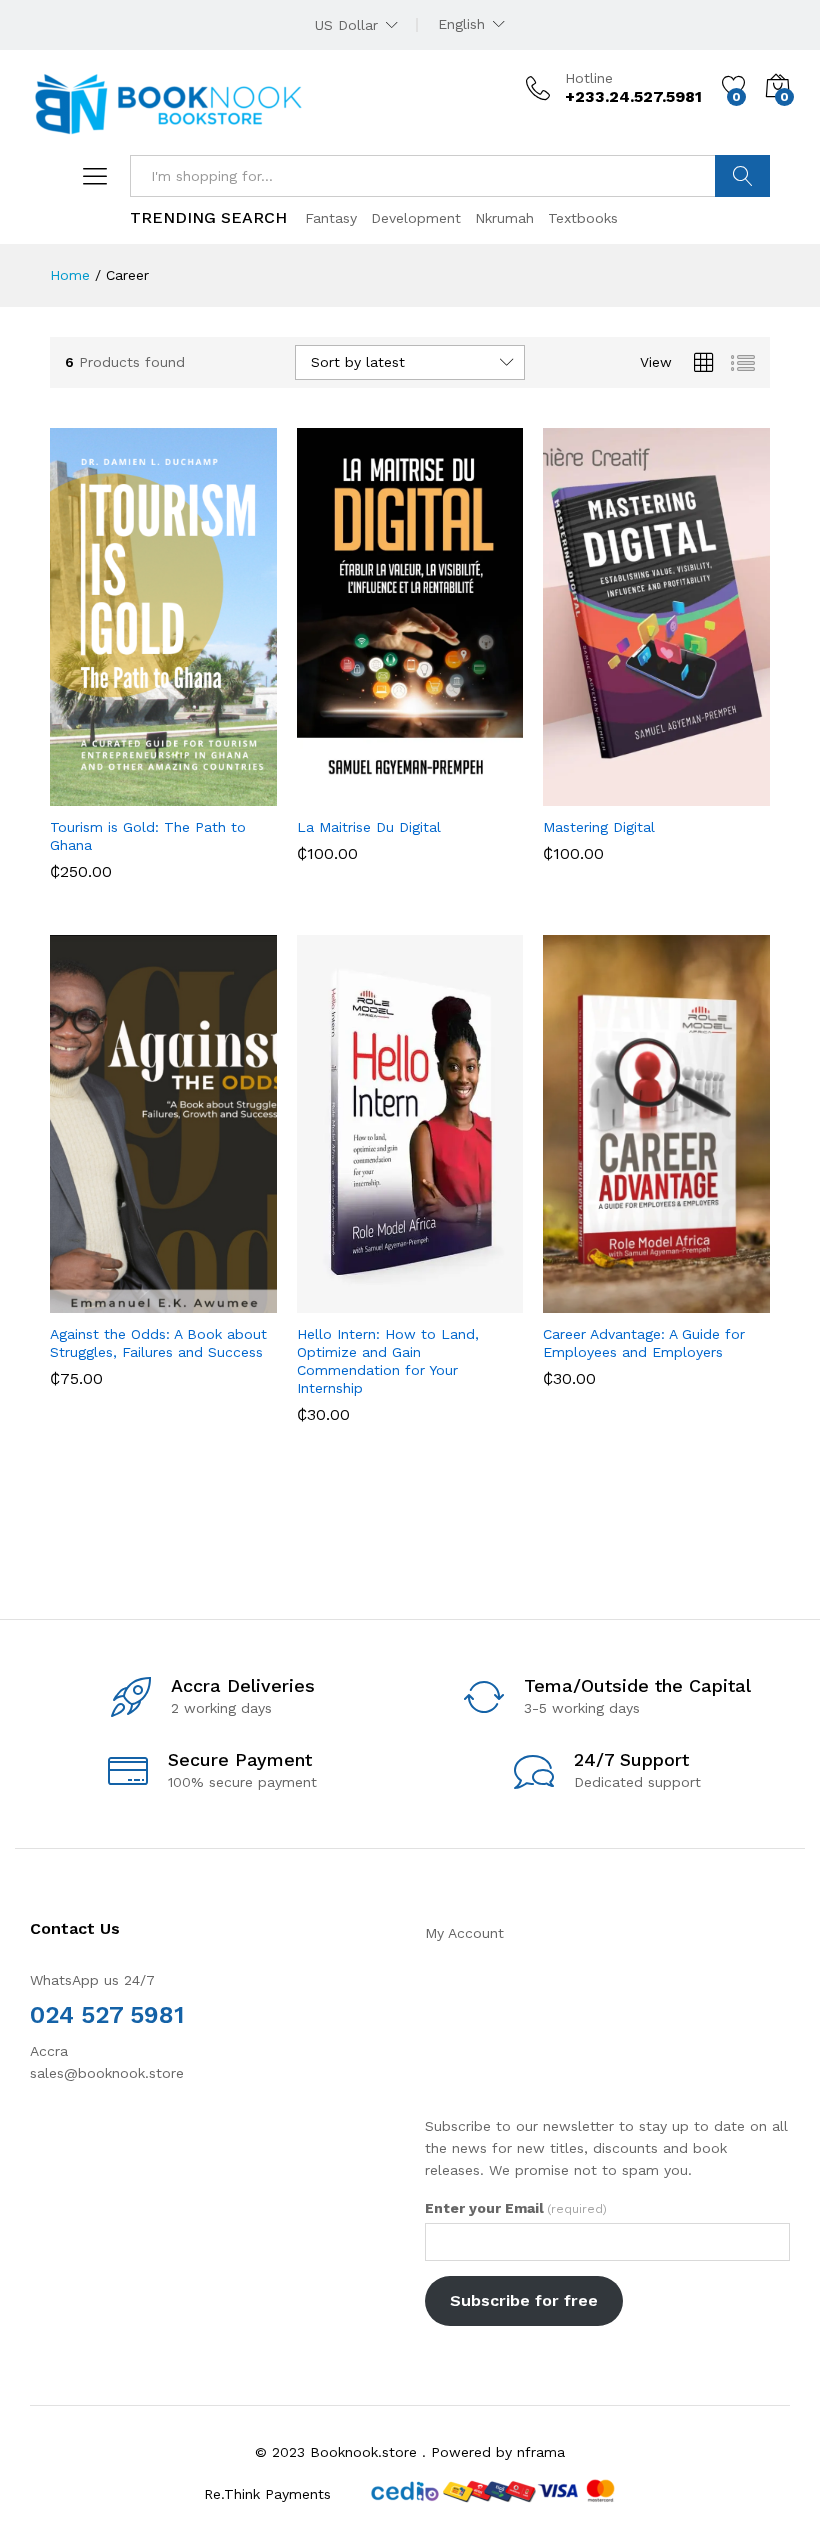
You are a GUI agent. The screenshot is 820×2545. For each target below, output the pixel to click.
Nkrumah (504, 218)
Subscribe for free (524, 2300)
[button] (114, 794)
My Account (464, 1933)
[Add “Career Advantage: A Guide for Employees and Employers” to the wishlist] (700, 1301)
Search (742, 176)
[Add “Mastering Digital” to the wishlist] (700, 794)
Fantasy (331, 218)
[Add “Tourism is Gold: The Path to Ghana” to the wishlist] (206, 794)
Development (416, 218)
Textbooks (583, 218)
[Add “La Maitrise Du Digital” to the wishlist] (453, 794)
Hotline (589, 78)
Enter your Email (516, 2208)
